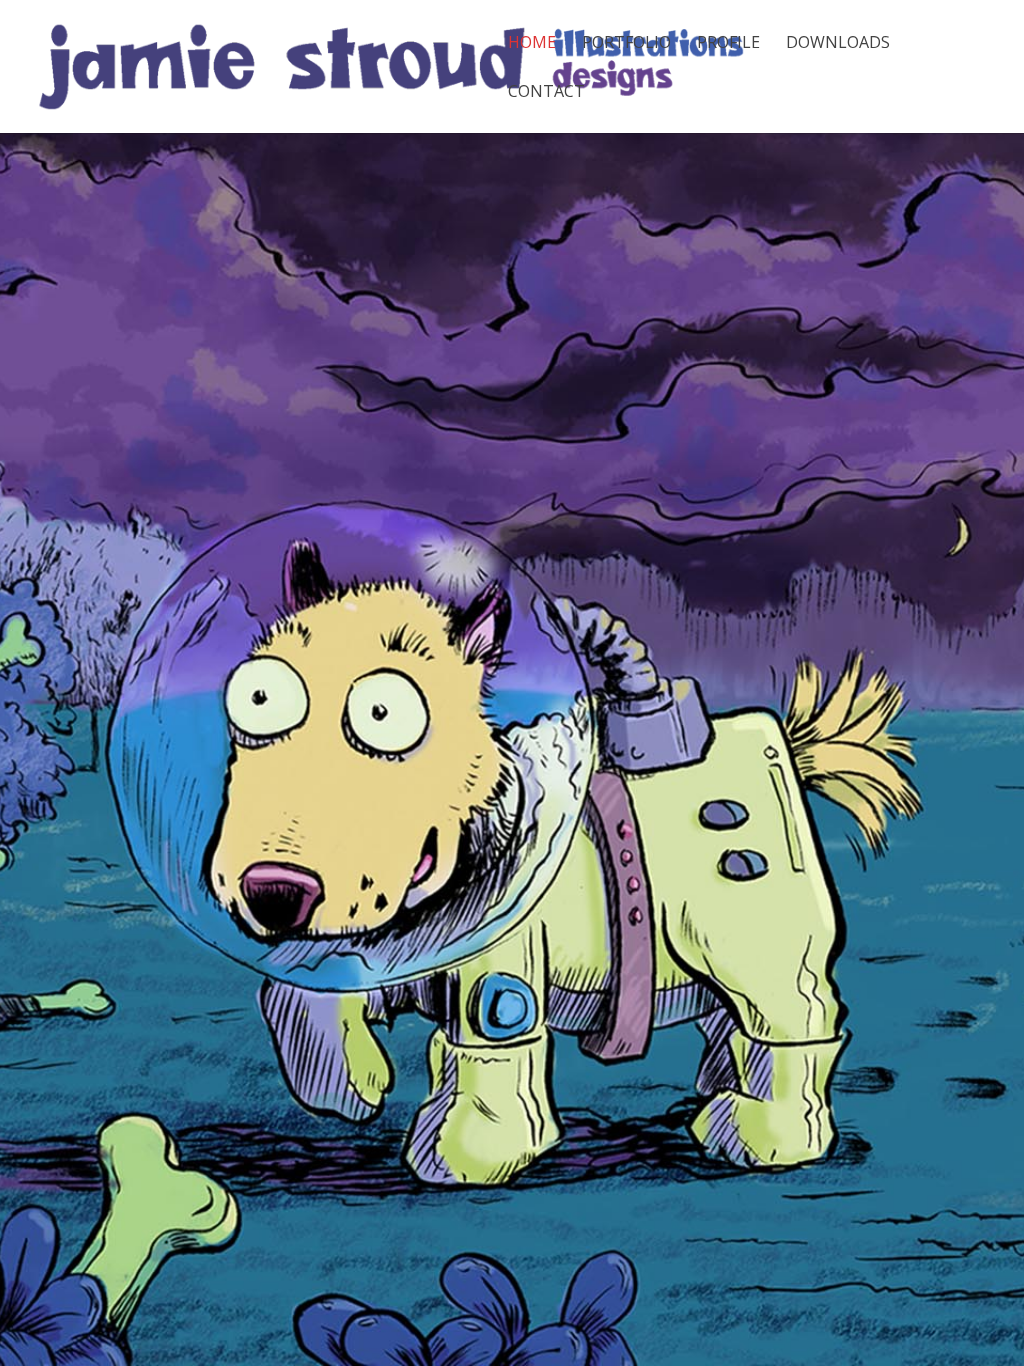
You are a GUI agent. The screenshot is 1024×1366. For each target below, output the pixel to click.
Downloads (838, 44)
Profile (728, 44)
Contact (546, 93)
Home (532, 44)
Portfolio (626, 44)
